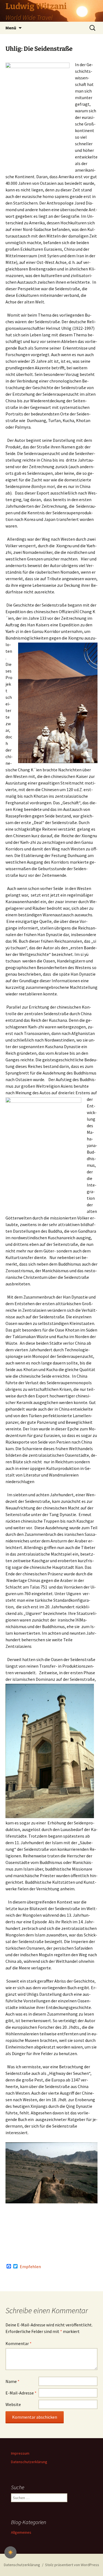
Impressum (20, 2453)
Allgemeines (21, 2532)
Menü (11, 28)
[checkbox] (10, 2552)
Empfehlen (30, 2267)
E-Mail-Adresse (21, 2393)
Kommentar (19, 2343)
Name (12, 2381)
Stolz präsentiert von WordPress (72, 2565)
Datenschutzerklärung (29, 2462)
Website (13, 2404)
